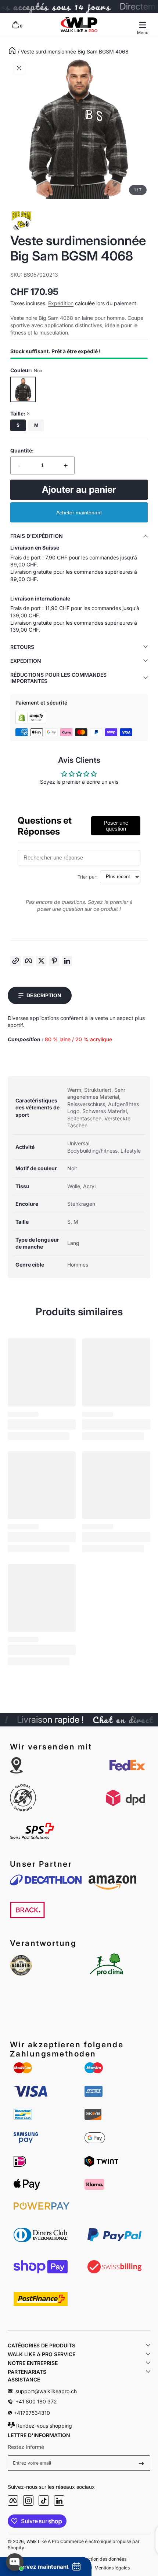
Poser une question (116, 826)
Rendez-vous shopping (43, 2426)
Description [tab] (44, 995)
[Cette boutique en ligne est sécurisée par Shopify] (31, 722)
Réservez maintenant (40, 2567)
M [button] (36, 425)
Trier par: (87, 877)
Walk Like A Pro (43, 2541)
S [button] (18, 425)
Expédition (61, 303)
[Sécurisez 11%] (141, 2463)
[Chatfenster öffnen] (15, 2562)
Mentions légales (112, 2568)
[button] (15, 25)
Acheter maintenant (79, 513)
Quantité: (22, 450)
